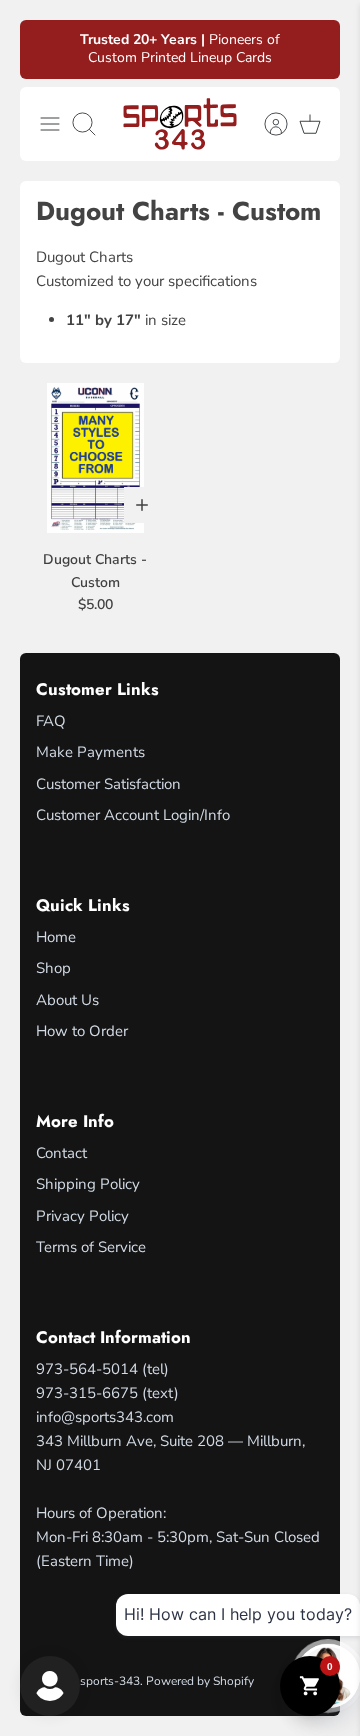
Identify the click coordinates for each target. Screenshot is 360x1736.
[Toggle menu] (50, 124)
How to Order (82, 1031)
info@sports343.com (105, 1417)
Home (56, 937)
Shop (53, 968)
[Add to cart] (142, 505)
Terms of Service (91, 1247)
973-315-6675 (87, 1393)
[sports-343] (180, 124)
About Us (67, 1000)
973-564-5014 (87, 1369)
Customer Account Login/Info (133, 815)
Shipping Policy (88, 1184)
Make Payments (90, 752)
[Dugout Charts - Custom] (95, 458)
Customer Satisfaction (108, 784)
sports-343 (110, 1681)
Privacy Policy (82, 1216)
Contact (61, 1153)
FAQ (51, 721)
